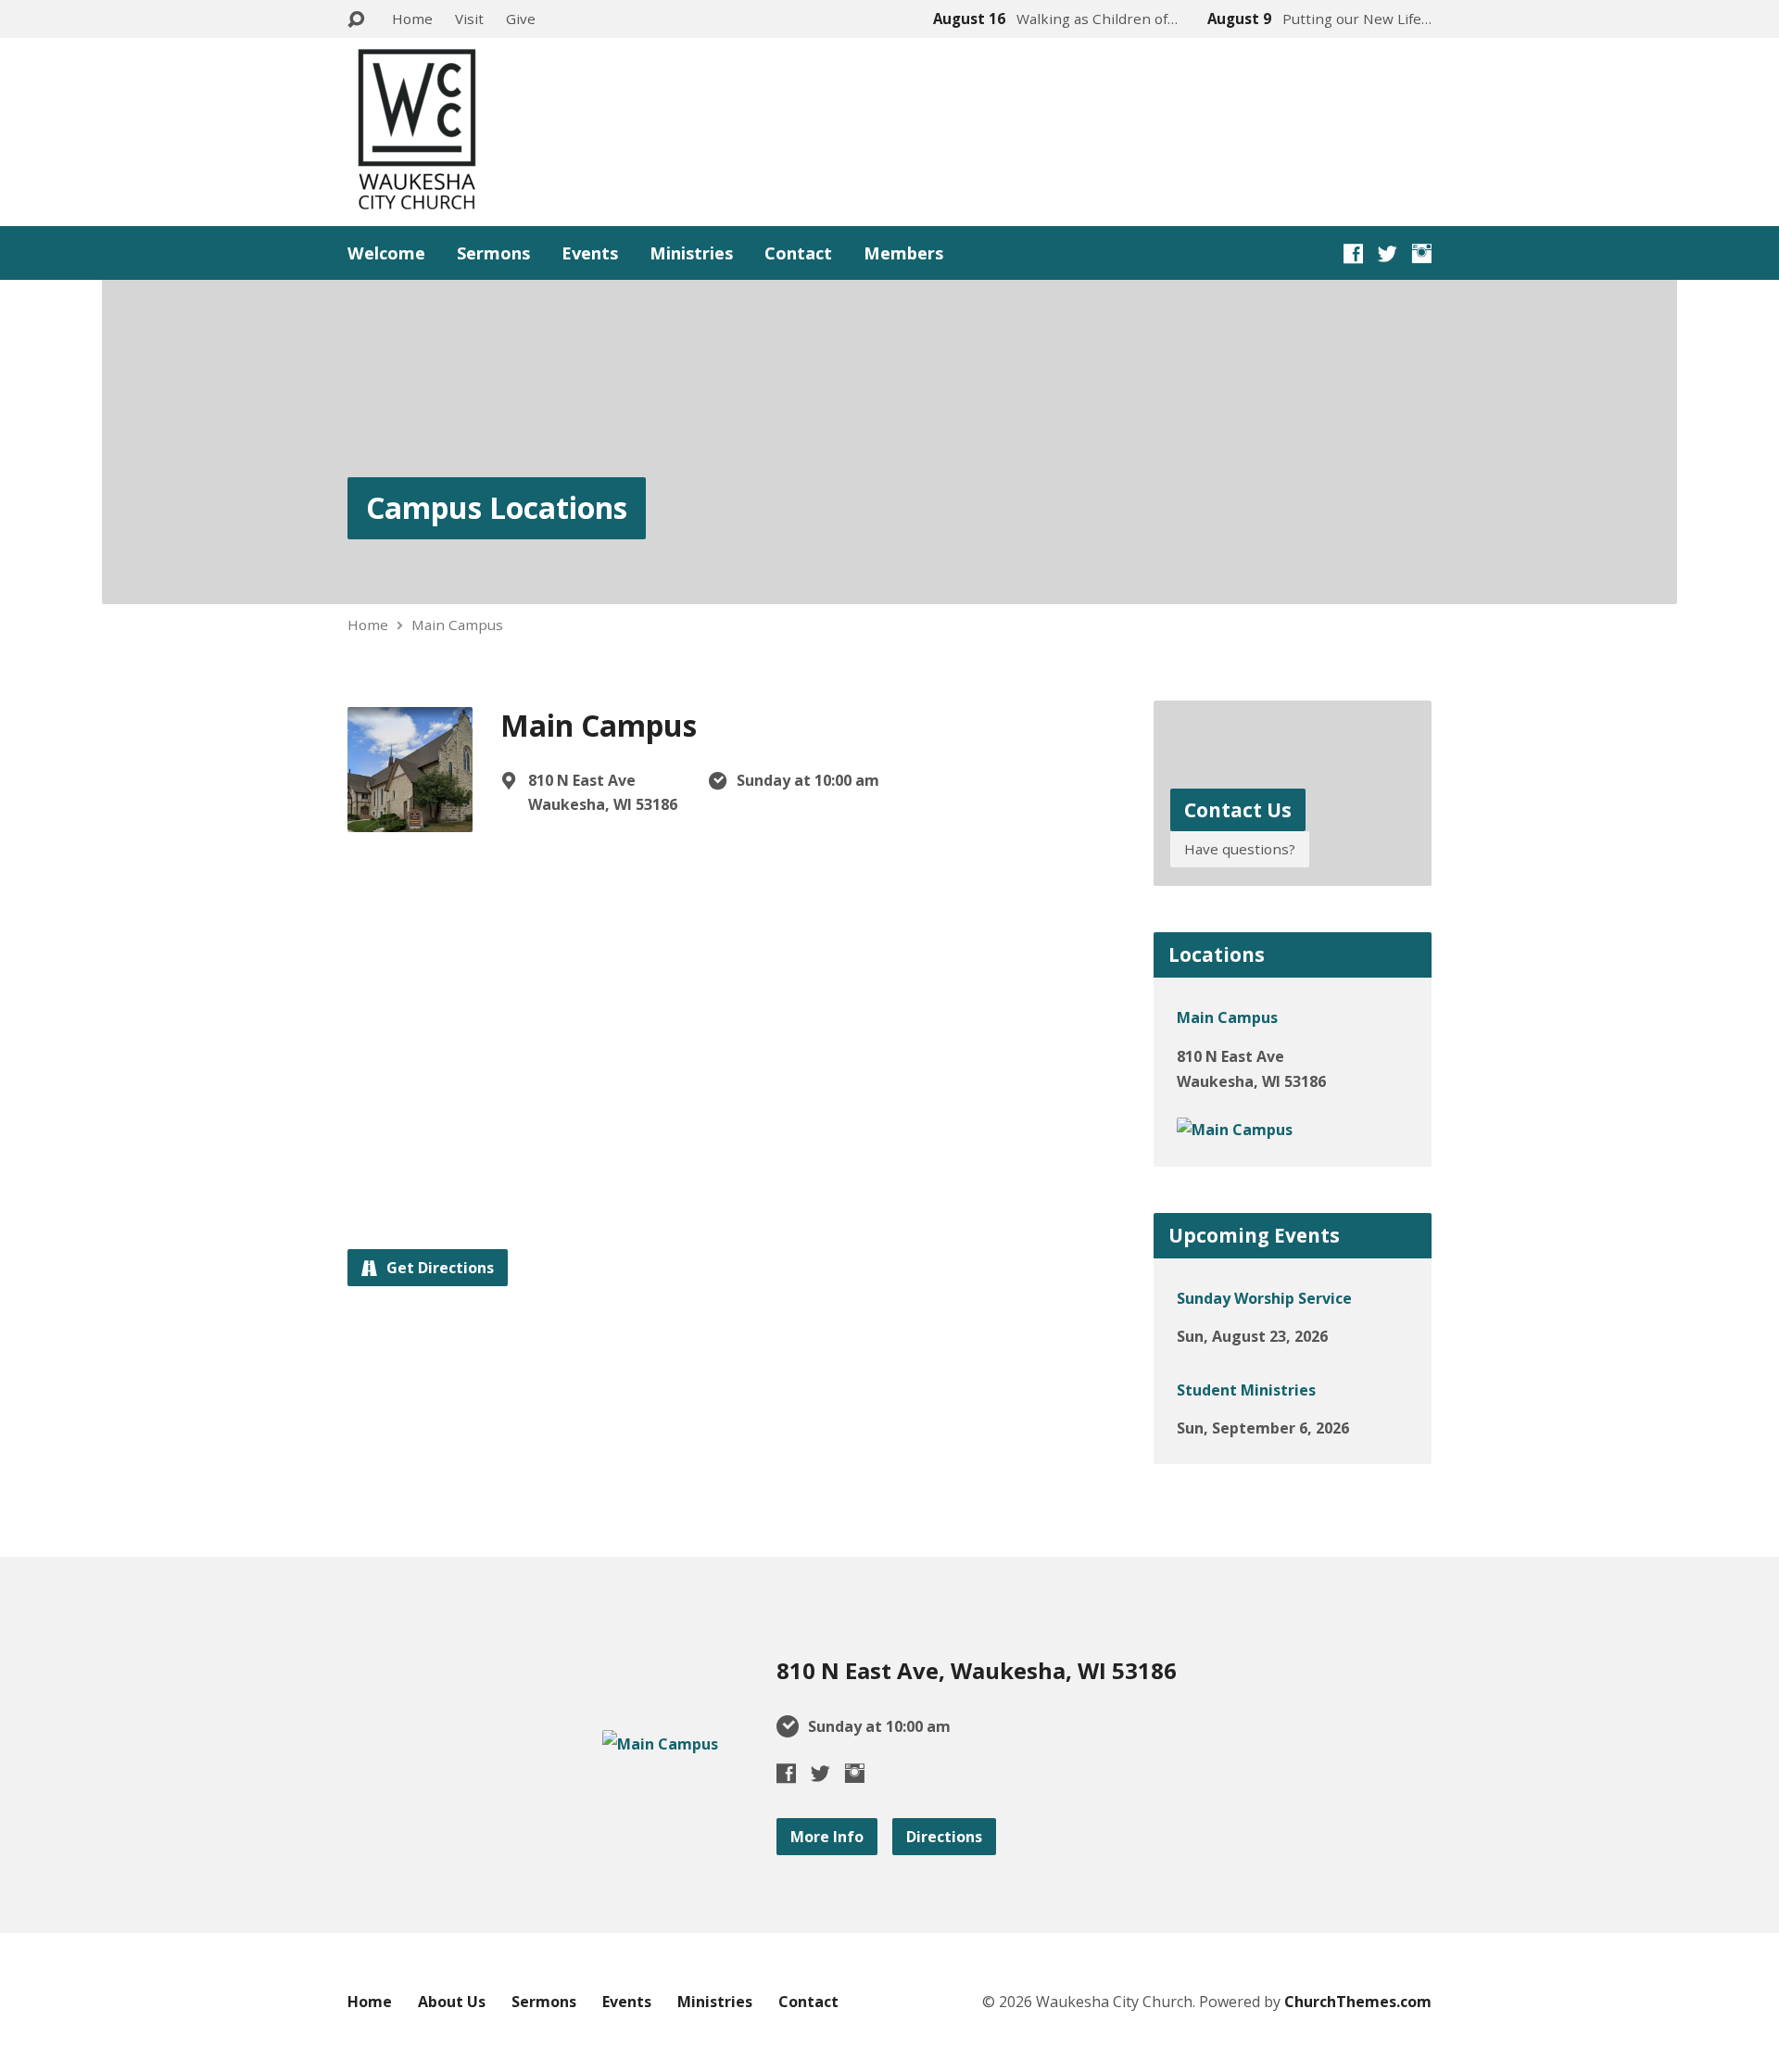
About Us (452, 2002)
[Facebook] (1353, 253)
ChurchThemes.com (1358, 2002)
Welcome (386, 253)
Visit (469, 19)
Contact (798, 253)
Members (903, 253)
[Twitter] (1388, 253)
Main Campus (457, 625)
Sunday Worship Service (1264, 1298)
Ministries (691, 253)
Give (521, 19)
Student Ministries (1246, 1390)
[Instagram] (1422, 253)
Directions (944, 1837)
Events (590, 253)
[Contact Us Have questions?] (1293, 872)
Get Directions (438, 1268)
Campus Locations (497, 507)
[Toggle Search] (356, 20)
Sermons (493, 253)
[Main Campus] (1235, 1130)
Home (412, 19)
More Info (827, 1837)
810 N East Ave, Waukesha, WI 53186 (977, 1670)
